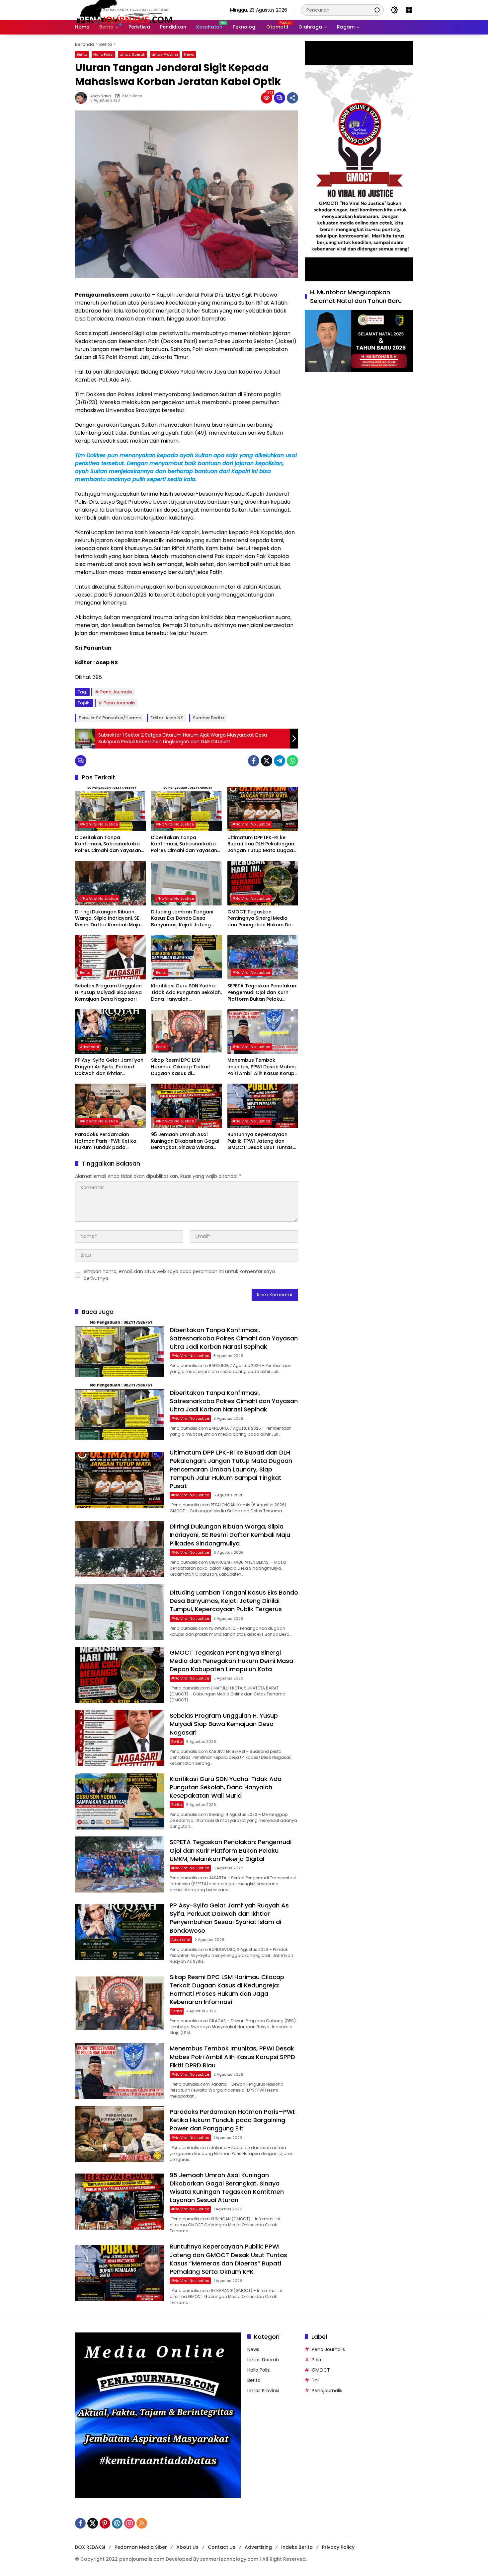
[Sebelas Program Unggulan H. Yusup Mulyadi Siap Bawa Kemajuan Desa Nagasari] (110, 957)
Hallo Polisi (103, 54)
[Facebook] (254, 761)
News (189, 54)
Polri (316, 2360)
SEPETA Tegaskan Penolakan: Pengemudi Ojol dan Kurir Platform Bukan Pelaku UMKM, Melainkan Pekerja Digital (262, 993)
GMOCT (321, 2370)
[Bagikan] (292, 98)
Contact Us (222, 2547)
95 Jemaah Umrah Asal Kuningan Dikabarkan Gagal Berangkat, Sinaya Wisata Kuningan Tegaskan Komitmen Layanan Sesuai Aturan (185, 1141)
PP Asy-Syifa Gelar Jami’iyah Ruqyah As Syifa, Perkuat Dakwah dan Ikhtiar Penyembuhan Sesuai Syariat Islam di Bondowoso (110, 1067)
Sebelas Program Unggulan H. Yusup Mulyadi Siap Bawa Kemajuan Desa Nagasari (108, 992)
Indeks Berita (297, 2547)
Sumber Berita (208, 718)
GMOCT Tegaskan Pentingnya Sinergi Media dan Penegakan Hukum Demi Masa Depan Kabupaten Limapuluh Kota (262, 919)
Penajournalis (327, 2391)
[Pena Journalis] (125, 10)
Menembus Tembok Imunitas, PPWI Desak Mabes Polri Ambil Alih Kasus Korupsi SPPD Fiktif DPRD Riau (263, 1067)
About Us (187, 2547)
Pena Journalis (116, 692)
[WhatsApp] (292, 761)
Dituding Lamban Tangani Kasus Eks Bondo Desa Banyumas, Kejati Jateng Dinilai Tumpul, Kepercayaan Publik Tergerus (185, 919)
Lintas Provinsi (165, 54)
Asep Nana (101, 96)
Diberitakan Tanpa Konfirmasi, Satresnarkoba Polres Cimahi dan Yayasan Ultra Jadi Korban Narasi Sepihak (108, 844)
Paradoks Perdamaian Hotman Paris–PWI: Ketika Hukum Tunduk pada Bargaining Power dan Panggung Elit (106, 1141)
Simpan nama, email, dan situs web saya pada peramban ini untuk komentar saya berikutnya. (179, 1275)
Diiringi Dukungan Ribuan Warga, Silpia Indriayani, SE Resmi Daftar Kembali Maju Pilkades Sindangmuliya (108, 919)
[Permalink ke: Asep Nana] (83, 98)
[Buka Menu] (409, 10)
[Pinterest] (105, 2523)
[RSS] (142, 2523)
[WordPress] (117, 2523)
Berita (82, 54)
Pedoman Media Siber (141, 2547)
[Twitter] (267, 761)
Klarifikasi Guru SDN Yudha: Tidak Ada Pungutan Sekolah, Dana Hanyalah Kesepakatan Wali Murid (186, 993)
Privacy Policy (338, 2547)
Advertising (258, 2547)
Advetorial (89, 1047)
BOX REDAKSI (90, 2547)
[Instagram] (129, 2523)
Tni (315, 2380)
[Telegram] (280, 761)
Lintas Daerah (132, 54)
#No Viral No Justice (99, 824)
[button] (377, 10)
